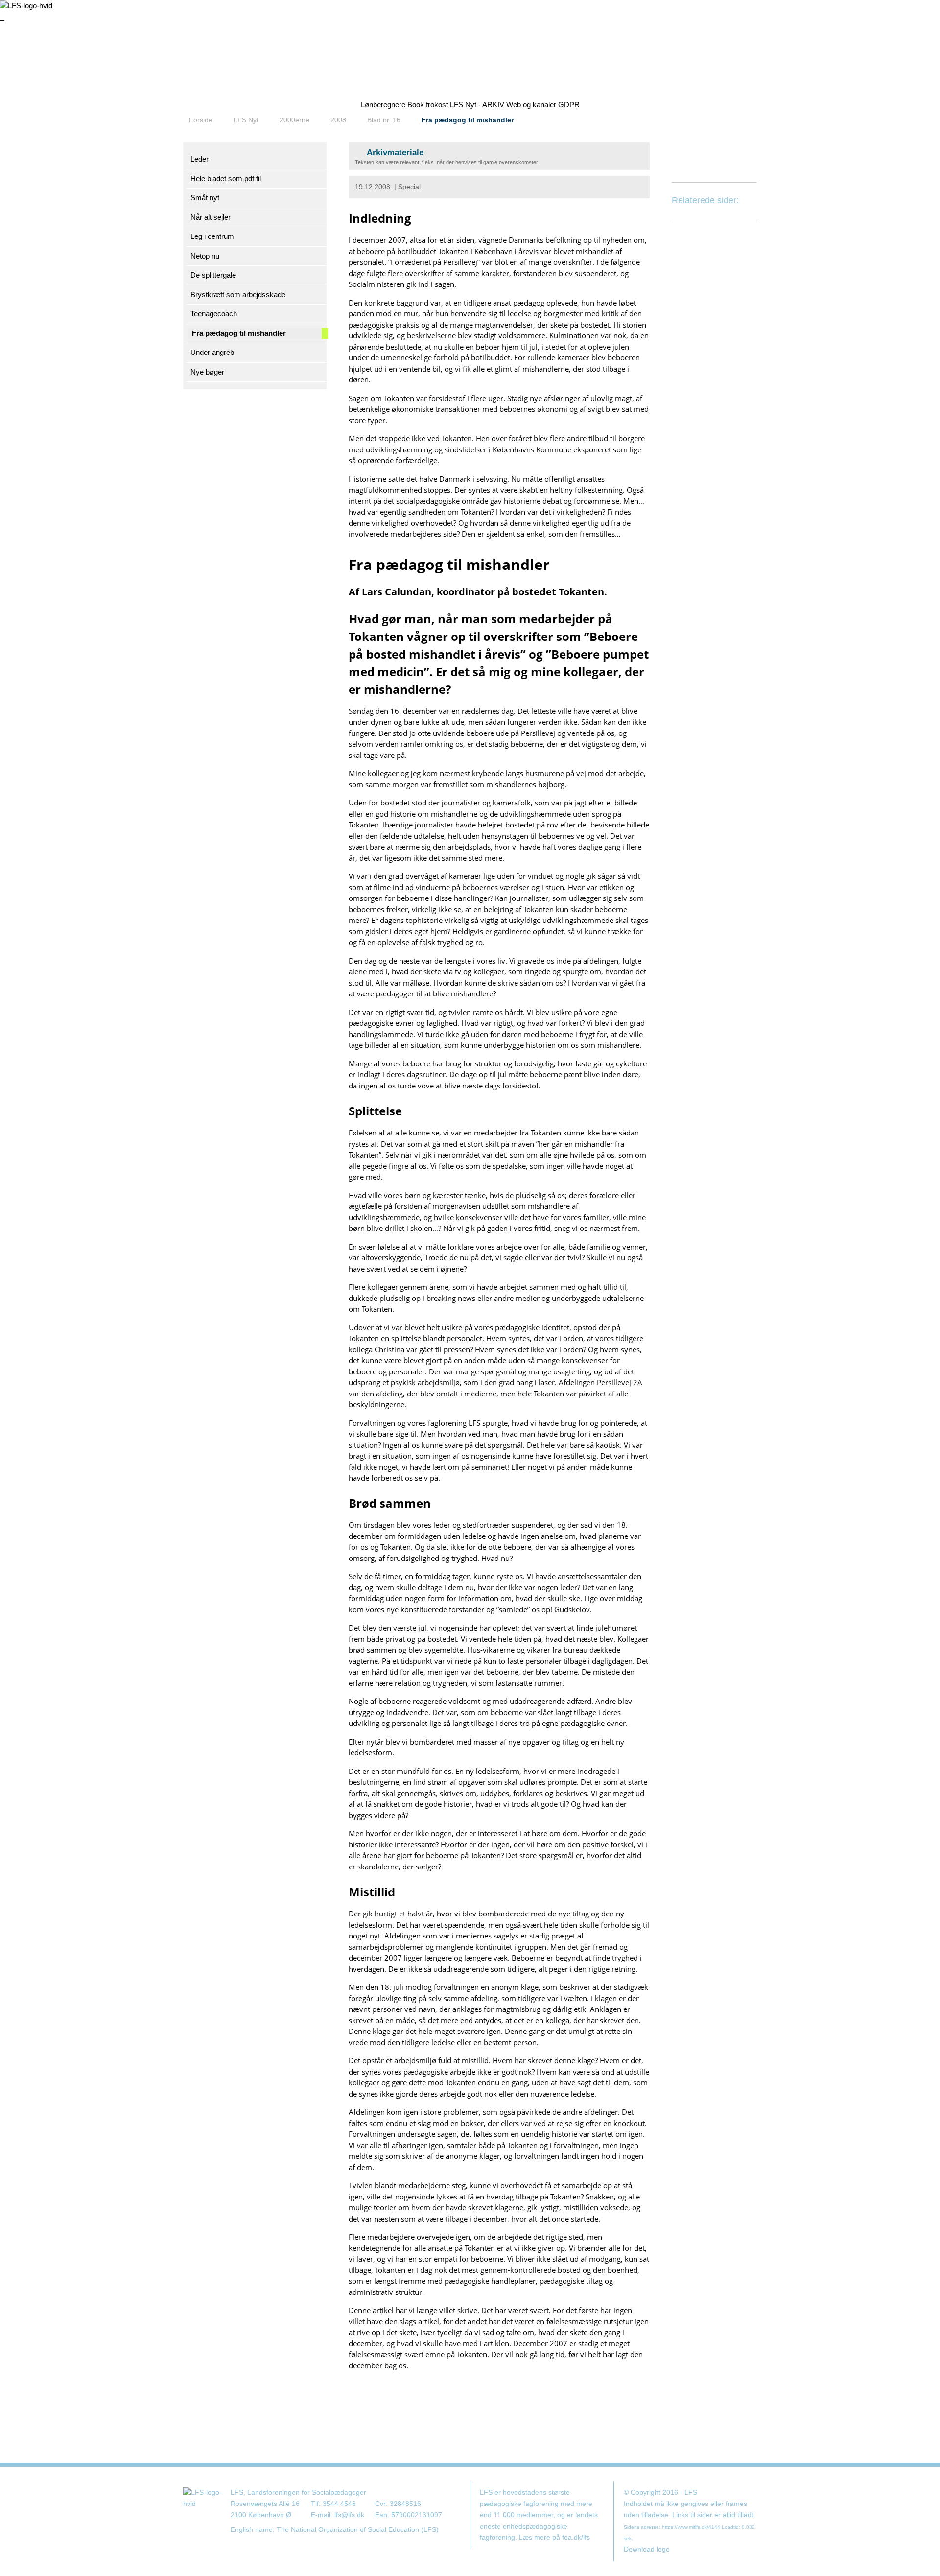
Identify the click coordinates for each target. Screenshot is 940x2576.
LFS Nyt (246, 120)
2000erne (294, 120)
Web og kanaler (531, 105)
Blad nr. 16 (384, 120)
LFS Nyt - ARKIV (477, 105)
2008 (338, 120)
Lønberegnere (383, 105)
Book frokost (428, 105)
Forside (201, 120)
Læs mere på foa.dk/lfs (554, 2538)
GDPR (569, 105)
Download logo (647, 2549)
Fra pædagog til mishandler (468, 120)
